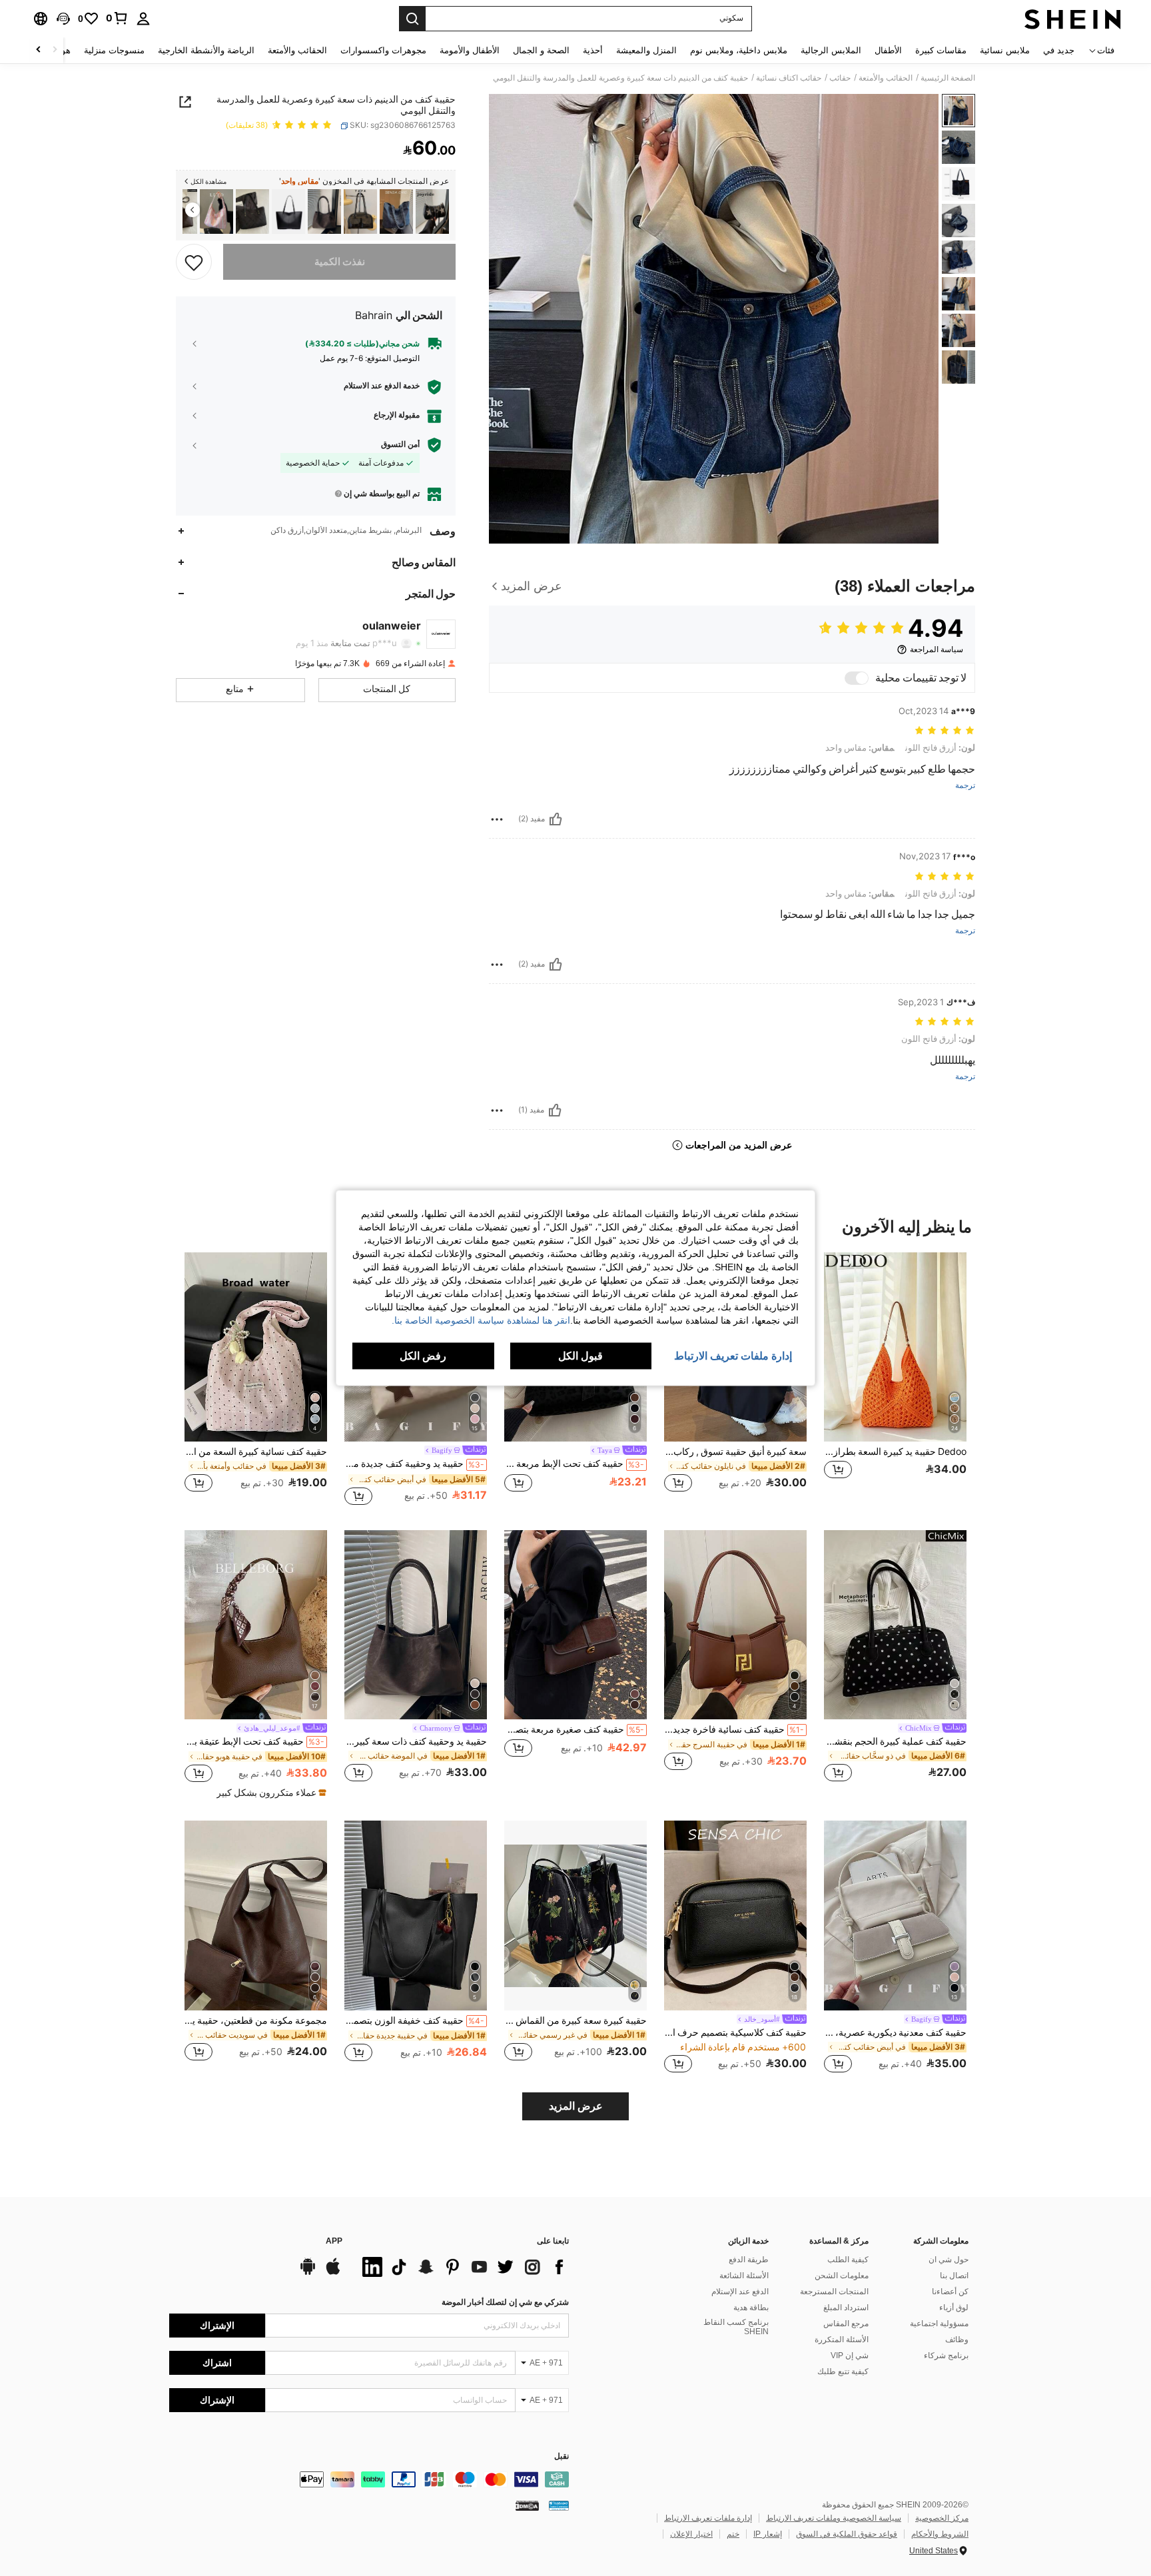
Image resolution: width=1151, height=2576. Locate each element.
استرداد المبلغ (846, 2308)
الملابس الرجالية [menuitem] (831, 50)
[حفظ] (194, 262)
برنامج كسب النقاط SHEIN (736, 2327)
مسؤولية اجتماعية (939, 2324)
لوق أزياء (954, 2308)
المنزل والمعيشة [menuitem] (646, 50)
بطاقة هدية (751, 2308)
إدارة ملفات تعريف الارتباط (708, 2518)
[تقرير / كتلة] (497, 819)
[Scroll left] (55, 50)
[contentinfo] (369, 2479)
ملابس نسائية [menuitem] (1005, 50)
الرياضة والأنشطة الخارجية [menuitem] (206, 50)
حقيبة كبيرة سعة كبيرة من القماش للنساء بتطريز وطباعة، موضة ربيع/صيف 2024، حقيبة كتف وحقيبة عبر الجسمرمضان (575, 2020)
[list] (462, 2267)
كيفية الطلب (848, 2260)
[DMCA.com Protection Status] (527, 2505)
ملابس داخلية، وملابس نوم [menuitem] (739, 50)
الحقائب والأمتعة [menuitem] (297, 50)
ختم (733, 2534)
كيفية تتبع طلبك (843, 2371)
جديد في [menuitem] (1059, 50)
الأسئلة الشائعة (744, 2276)
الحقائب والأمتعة (886, 78)
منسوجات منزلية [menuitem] (114, 50)
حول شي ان (949, 2260)
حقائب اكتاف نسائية (789, 78)
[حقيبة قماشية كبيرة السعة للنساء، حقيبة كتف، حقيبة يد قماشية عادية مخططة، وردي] (216, 212)
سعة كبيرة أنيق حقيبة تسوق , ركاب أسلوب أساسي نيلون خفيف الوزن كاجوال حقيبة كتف (735, 1452)
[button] (63, 19)
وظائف (957, 2340)
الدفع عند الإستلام (740, 2292)
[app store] (333, 2273)
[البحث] (412, 19)
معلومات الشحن (842, 2276)
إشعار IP (768, 2534)
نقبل (562, 2456)
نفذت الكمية (340, 262)
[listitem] (432, 212)
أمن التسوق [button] (400, 444)
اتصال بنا (954, 2276)
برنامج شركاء (946, 2356)
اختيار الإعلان (691, 2534)
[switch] (857, 678)
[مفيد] (556, 819)
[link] (117, 18)
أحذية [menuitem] (593, 50)
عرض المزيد (576, 2106)
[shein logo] (1073, 19)
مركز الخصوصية (942, 2518)
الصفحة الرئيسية (948, 78)
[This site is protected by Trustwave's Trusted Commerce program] (559, 2505)
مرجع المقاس (846, 2324)
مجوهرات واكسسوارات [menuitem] (383, 50)
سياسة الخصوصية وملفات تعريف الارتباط (834, 2518)
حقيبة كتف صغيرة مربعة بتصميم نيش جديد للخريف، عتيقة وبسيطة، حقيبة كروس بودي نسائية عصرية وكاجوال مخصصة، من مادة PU (574, 1729)
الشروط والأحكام (940, 2534)
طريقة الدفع (749, 2260)
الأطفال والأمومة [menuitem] (470, 50)
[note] (270, 1793)
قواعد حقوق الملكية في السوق (847, 2534)
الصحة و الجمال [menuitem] (541, 50)
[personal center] (143, 19)
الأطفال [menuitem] (888, 50)
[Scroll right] (39, 50)
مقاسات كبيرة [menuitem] (941, 50)
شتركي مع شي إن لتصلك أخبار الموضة (505, 2302)
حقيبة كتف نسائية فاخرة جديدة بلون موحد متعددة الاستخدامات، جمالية (734, 1729)
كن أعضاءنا (950, 2292)
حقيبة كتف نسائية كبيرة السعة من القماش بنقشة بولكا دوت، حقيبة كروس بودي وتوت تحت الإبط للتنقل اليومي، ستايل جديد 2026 (256, 1452)
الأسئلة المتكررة (842, 2340)
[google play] (308, 2273)
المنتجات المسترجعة (834, 2292)
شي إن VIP (850, 2356)
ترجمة (965, 786)
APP (334, 2241)
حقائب (840, 78)
